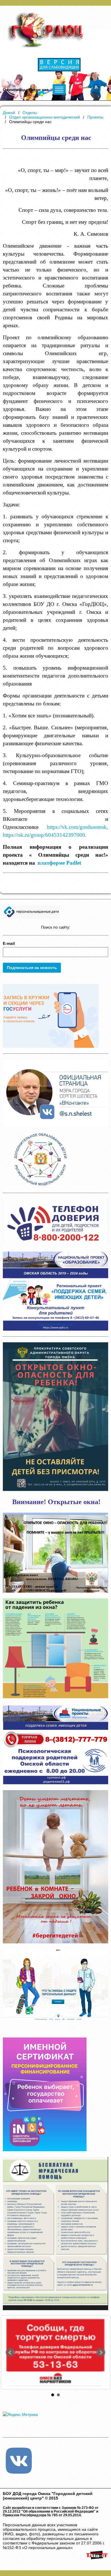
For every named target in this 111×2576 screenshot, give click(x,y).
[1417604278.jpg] (55, 2352)
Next (101, 2353)
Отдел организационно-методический (45, 117)
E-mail (9, 943)
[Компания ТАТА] (97, 2560)
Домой (9, 113)
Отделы (30, 113)
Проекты (95, 117)
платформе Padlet (59, 863)
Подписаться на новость (32, 968)
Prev (10, 2353)
